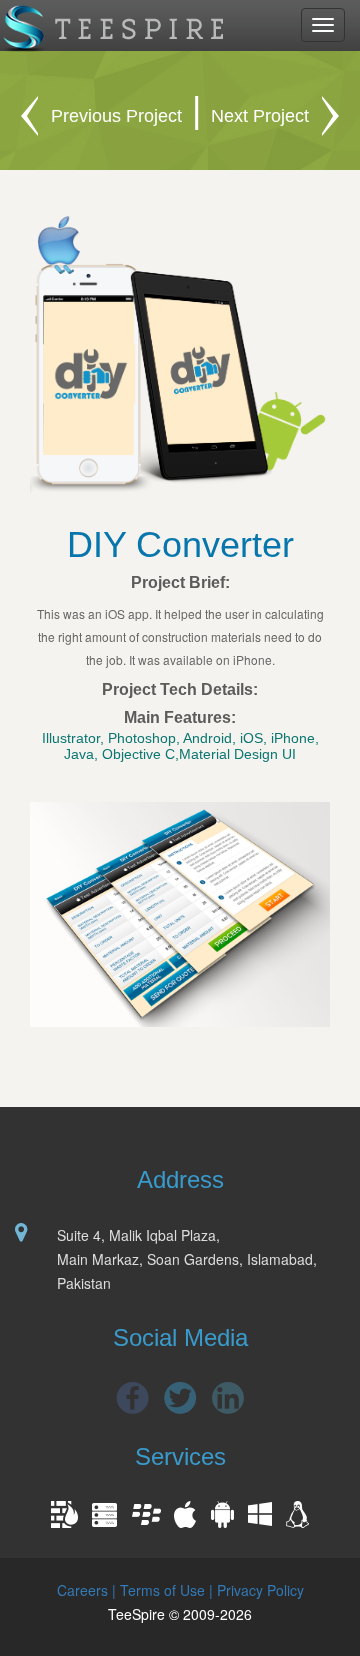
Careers (82, 1590)
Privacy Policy (260, 1590)
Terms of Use (162, 1590)
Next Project (260, 116)
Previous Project (116, 116)
